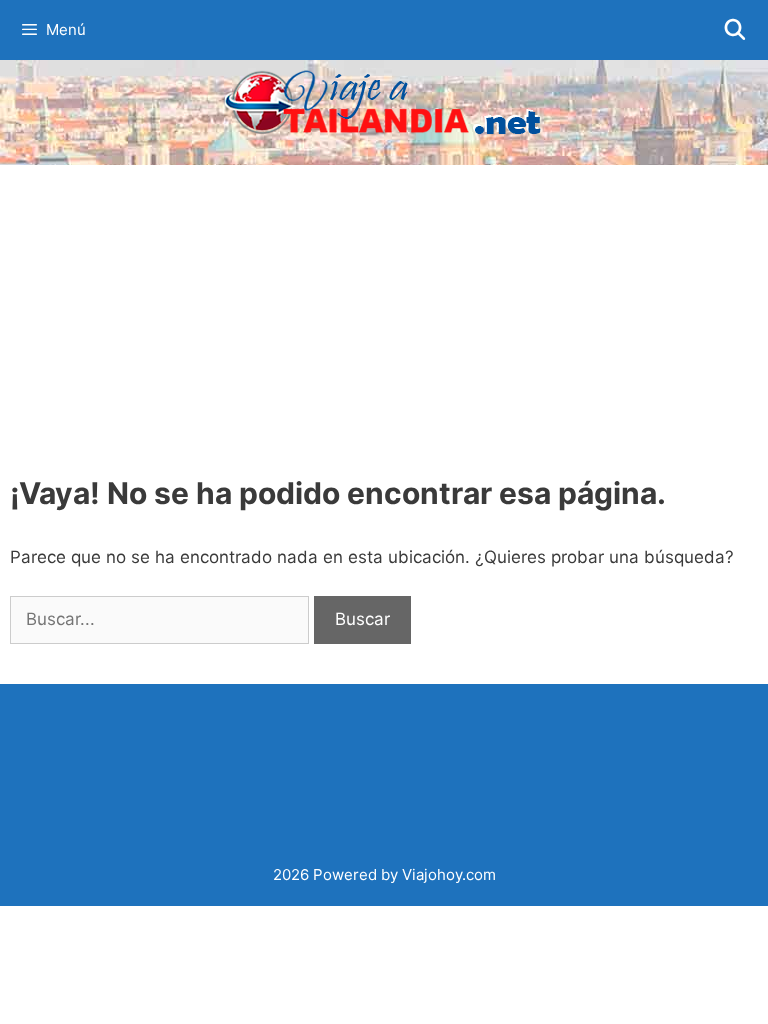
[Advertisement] (384, 315)
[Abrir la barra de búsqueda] (735, 30)
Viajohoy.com (449, 874)
